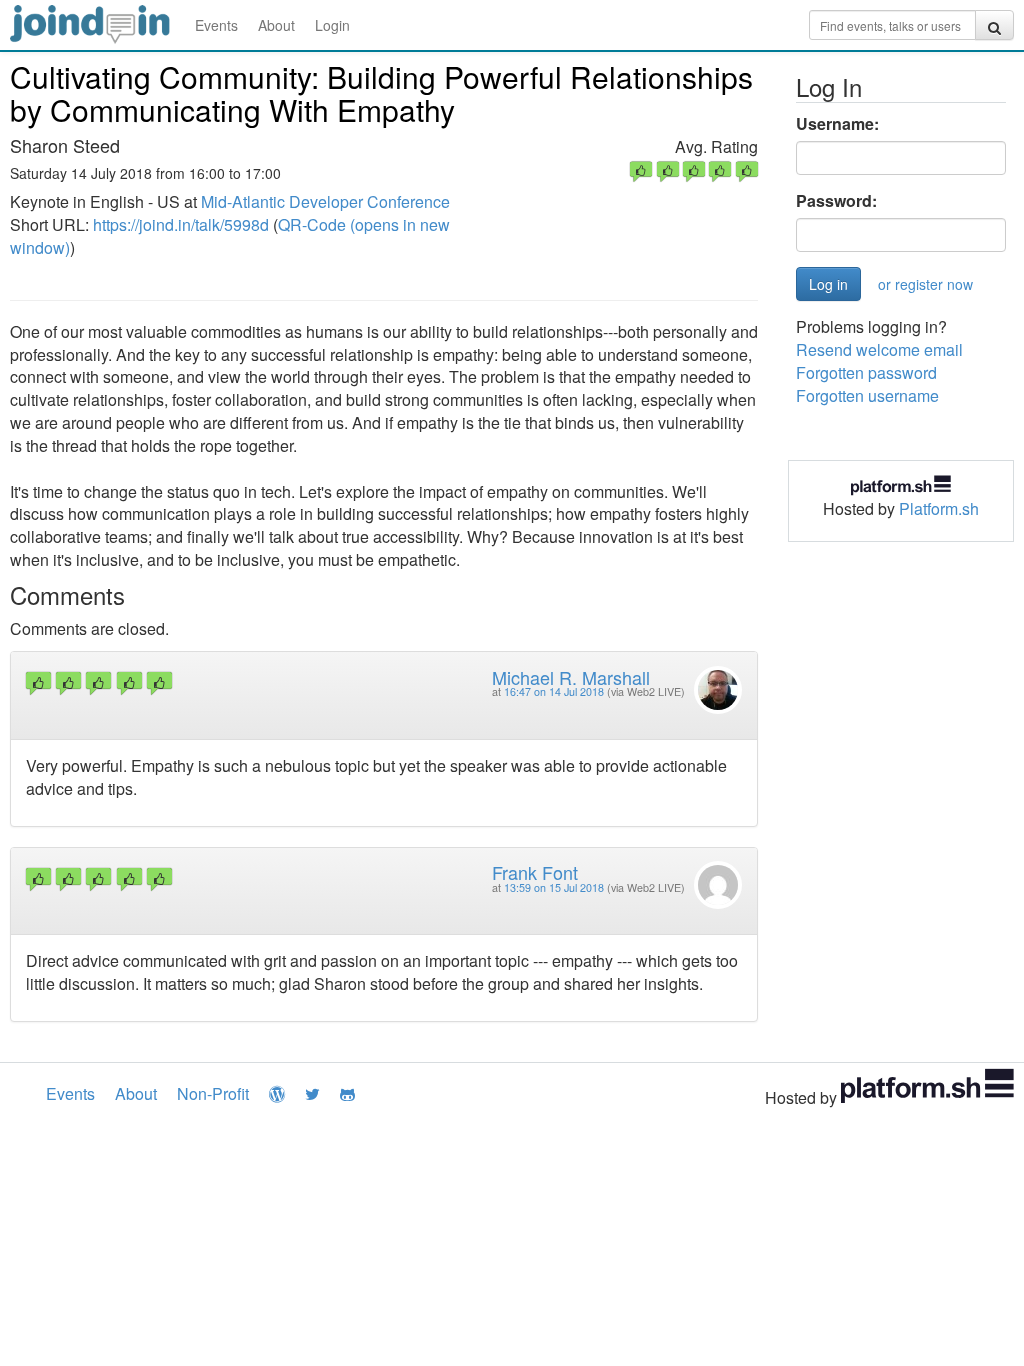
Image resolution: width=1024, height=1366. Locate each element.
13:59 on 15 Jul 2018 (554, 887)
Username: (837, 124)
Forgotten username (867, 395)
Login (332, 25)
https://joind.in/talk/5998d (181, 224)
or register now (925, 284)
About (276, 25)
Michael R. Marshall (571, 677)
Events (216, 25)
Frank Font (535, 872)
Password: (836, 201)
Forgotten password (866, 372)
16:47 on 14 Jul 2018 (554, 691)
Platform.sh (939, 508)
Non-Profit (213, 1093)
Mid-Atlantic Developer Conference (325, 201)
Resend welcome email (879, 349)
